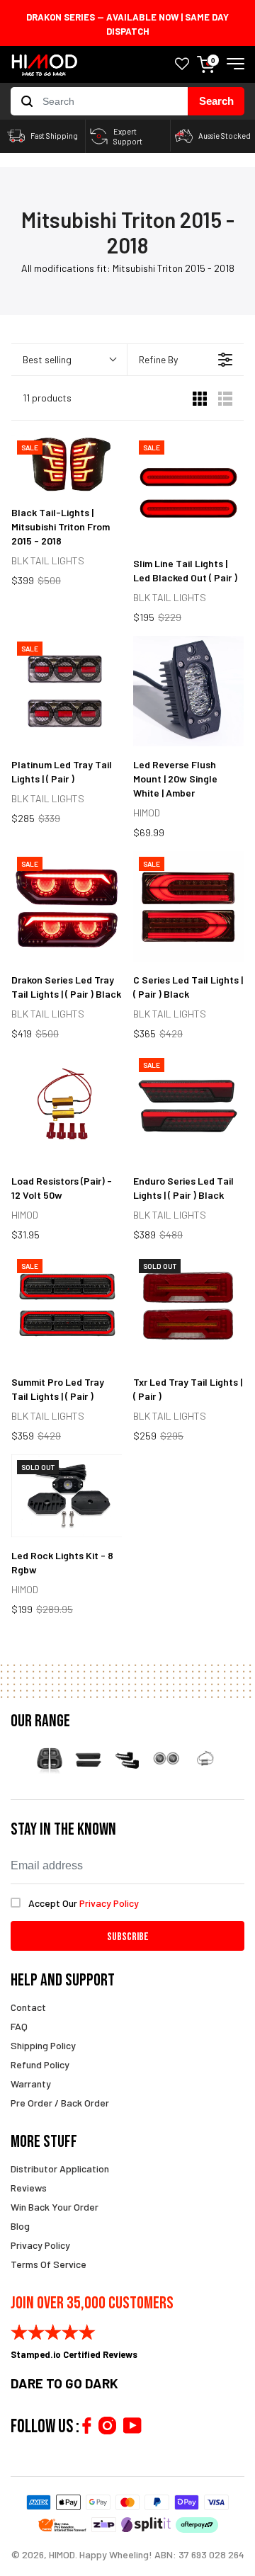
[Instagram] (107, 2426)
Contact (28, 2007)
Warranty (31, 2084)
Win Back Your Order (55, 2207)
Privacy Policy (40, 2245)
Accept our (84, 1903)
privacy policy (109, 1903)
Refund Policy (40, 2064)
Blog (20, 2226)
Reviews (29, 2188)
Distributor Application (60, 2168)
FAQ (19, 2026)
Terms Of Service (49, 2264)
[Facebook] (86, 2426)
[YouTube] (132, 2426)
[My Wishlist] (182, 65)
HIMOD (62, 2554)
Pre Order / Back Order (60, 2103)
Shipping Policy (43, 2045)
